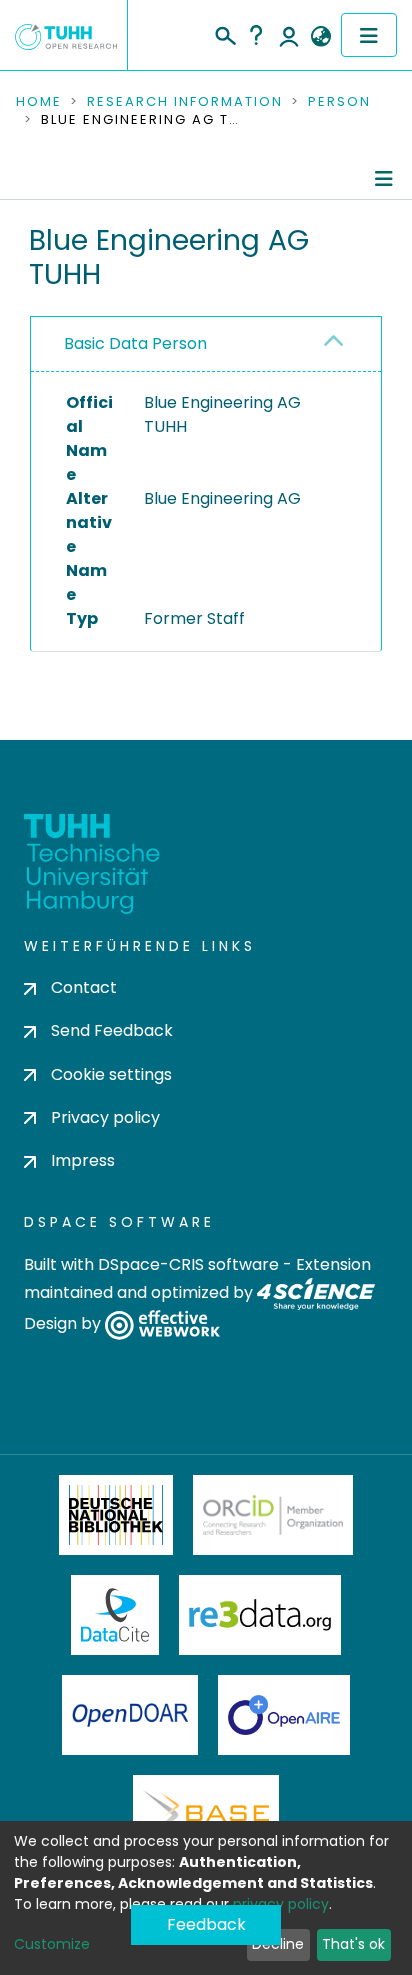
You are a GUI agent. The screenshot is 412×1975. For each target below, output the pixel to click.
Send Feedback (112, 1030)
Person (339, 102)
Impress (83, 1160)
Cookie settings (111, 1074)
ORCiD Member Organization (273, 1515)
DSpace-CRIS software (188, 1264)
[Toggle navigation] (369, 35)
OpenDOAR (130, 1715)
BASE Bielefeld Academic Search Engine (206, 1815)
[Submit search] (224, 33)
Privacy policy (105, 1117)
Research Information (185, 102)
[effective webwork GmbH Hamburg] (162, 1324)
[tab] (206, 344)
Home (39, 102)
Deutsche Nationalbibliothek (116, 1515)
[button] (320, 37)
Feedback (206, 1924)
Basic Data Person (135, 343)
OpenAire (284, 1715)
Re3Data (260, 1615)
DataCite (115, 1615)
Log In (289, 35)
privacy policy (281, 1904)
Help (256, 35)
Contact (84, 987)
